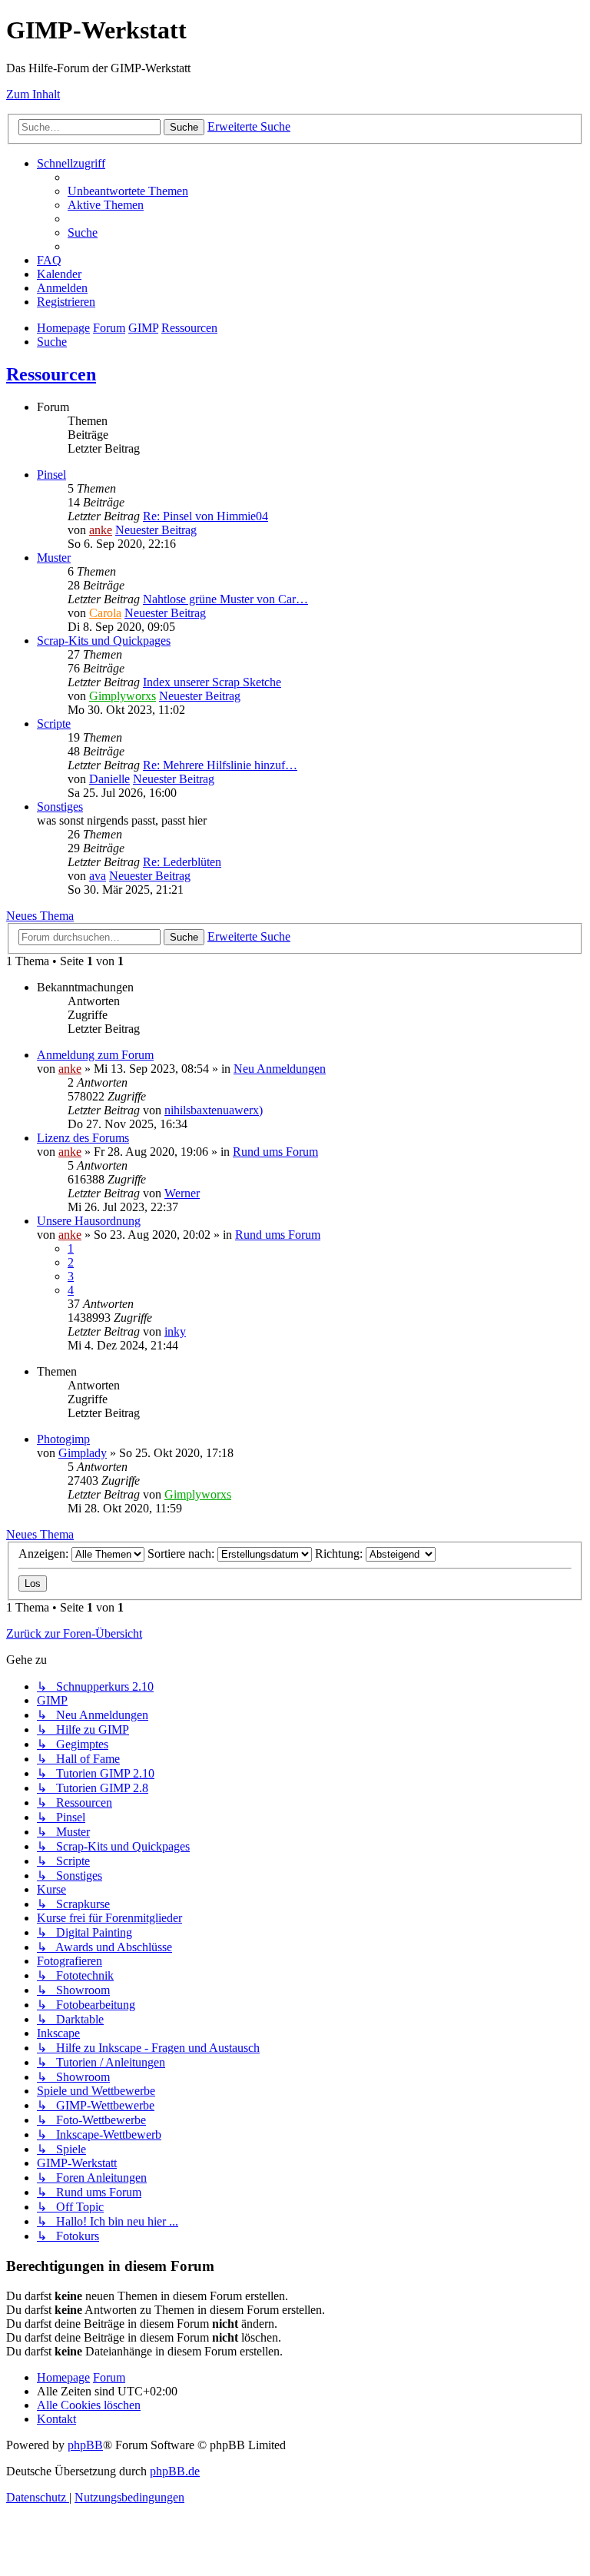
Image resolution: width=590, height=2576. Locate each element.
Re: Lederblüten (182, 862)
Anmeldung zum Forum (95, 1055)
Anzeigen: (45, 1554)
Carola (105, 613)
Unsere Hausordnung (89, 1221)
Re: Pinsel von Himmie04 (206, 516)
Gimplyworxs (123, 696)
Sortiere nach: (182, 1554)
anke (101, 530)
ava (98, 876)
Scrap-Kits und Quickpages (104, 641)
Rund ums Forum (275, 1152)
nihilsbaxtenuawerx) (214, 1110)
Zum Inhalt (33, 94)
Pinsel (51, 475)
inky (175, 1331)
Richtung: (340, 1554)
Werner (182, 1193)
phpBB (85, 2445)
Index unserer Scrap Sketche (212, 682)
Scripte (54, 724)
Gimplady (83, 1453)
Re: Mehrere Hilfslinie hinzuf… (220, 765)
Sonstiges (60, 807)
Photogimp (63, 1439)
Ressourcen (51, 374)
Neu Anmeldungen (280, 1069)
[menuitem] (128, 191)
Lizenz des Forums (83, 1138)
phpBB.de (175, 2471)
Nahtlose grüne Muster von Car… (225, 599)
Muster (54, 558)
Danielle (109, 779)
